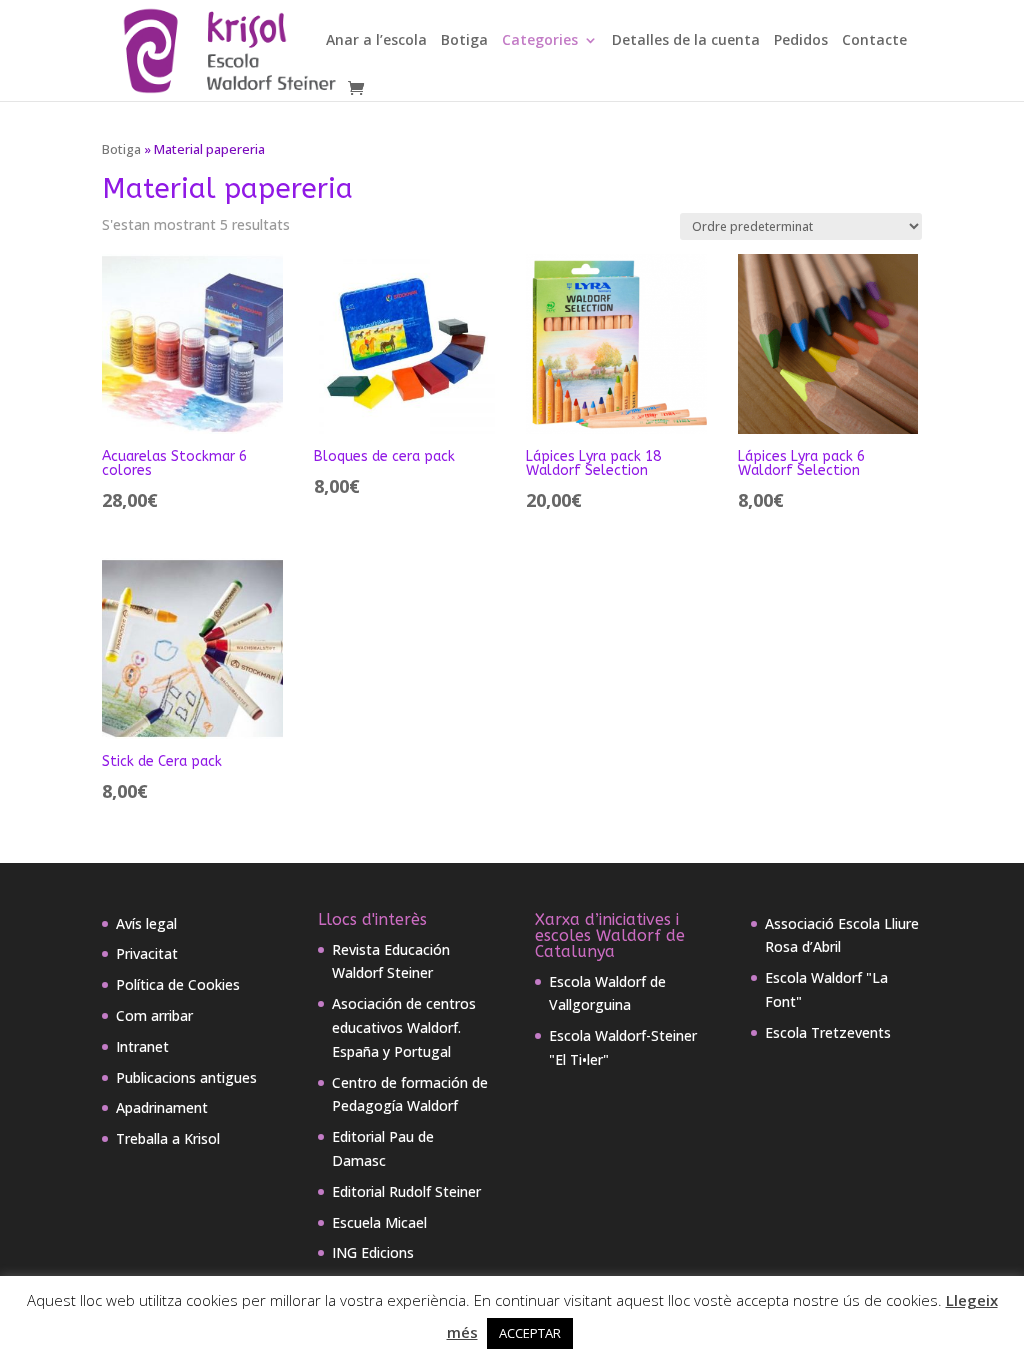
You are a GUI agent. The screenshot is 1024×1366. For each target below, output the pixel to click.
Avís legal (146, 923)
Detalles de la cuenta (686, 41)
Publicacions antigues (186, 1077)
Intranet (142, 1046)
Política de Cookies (178, 984)
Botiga (464, 41)
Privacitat (147, 953)
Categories (540, 41)
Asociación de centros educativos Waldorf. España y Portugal (404, 1027)
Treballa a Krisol (168, 1138)
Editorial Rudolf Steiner (406, 1191)
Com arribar (154, 1015)
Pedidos (801, 41)
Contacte (874, 41)
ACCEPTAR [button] (530, 1333)
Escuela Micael (379, 1222)
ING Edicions (373, 1252)
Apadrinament (162, 1107)
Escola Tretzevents (828, 1032)
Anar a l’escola (376, 41)
